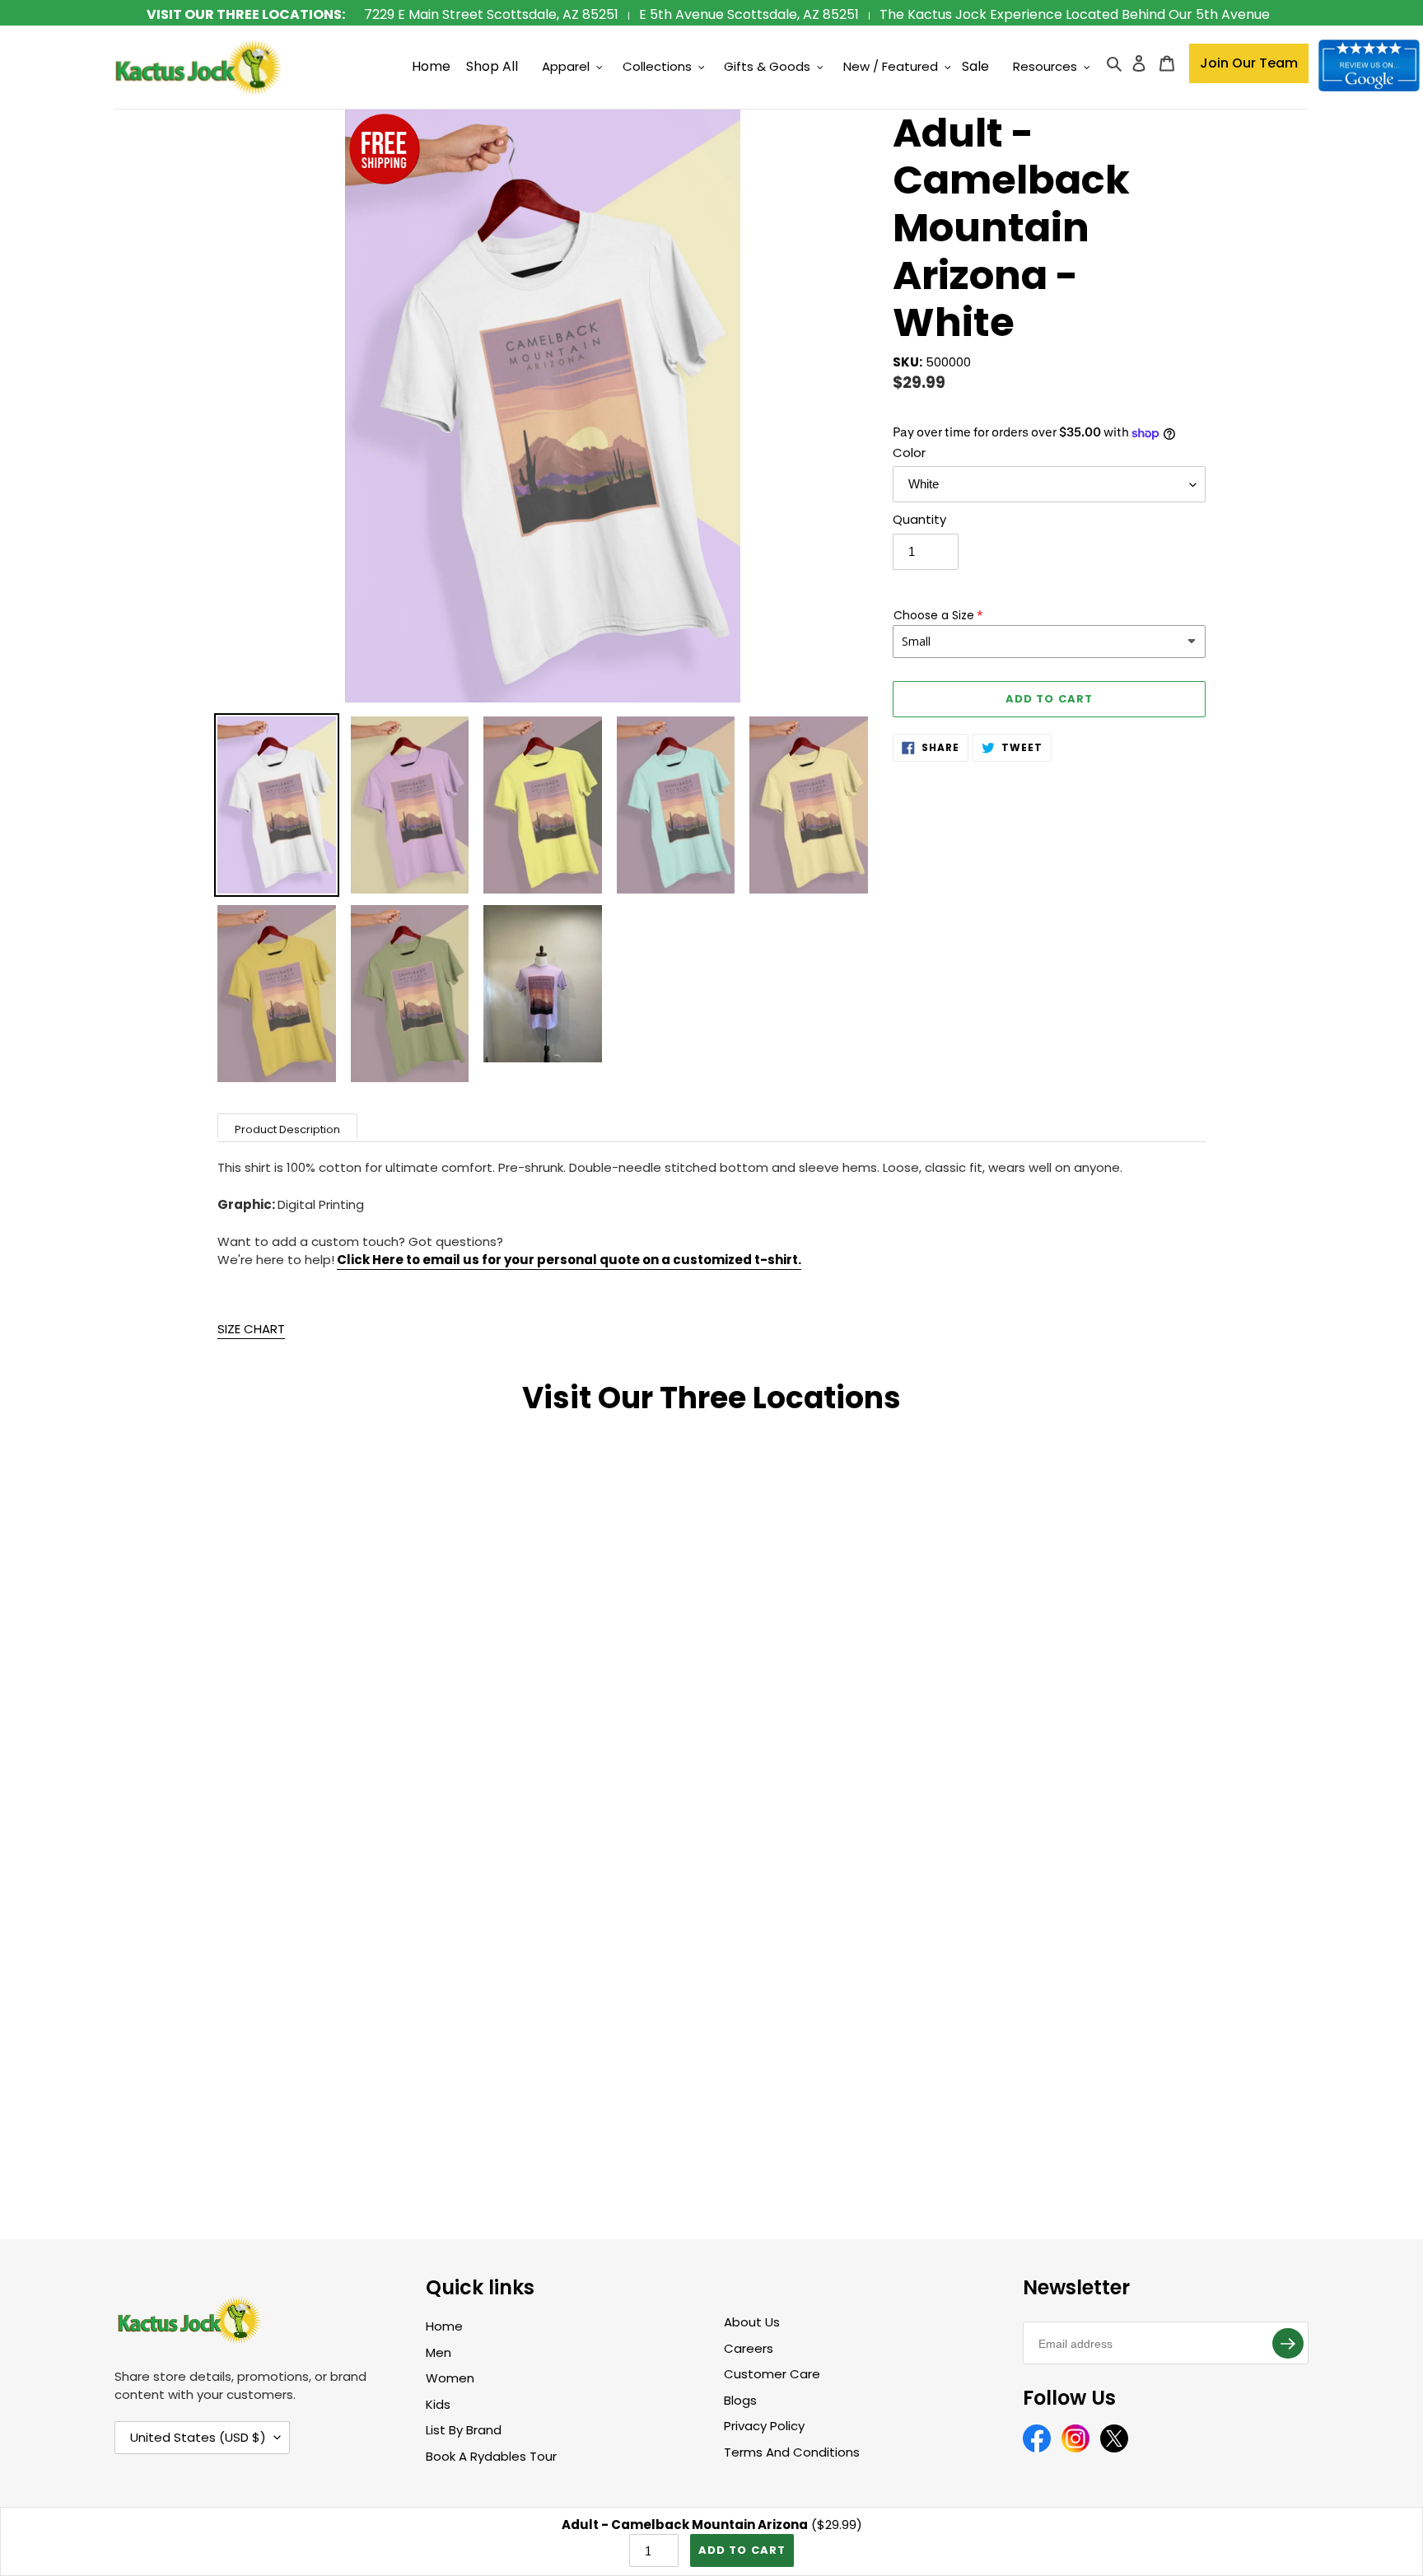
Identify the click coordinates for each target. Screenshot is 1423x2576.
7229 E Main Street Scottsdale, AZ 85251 (491, 14)
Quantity (919, 519)
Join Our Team (1249, 63)
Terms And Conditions (792, 2452)
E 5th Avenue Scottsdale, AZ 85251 (749, 14)
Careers (749, 2348)
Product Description (287, 1129)
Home (444, 2326)
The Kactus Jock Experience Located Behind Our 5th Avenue (1075, 14)
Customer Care (772, 2374)
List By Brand (464, 2430)
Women (450, 2378)
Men (439, 2352)
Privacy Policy (764, 2426)
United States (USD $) (198, 2437)
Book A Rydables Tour (491, 2456)
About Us (752, 2322)
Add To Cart (742, 2550)
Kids (438, 2404)
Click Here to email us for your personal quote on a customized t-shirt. (569, 1260)
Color (909, 453)
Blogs (740, 2400)
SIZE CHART (251, 1329)
